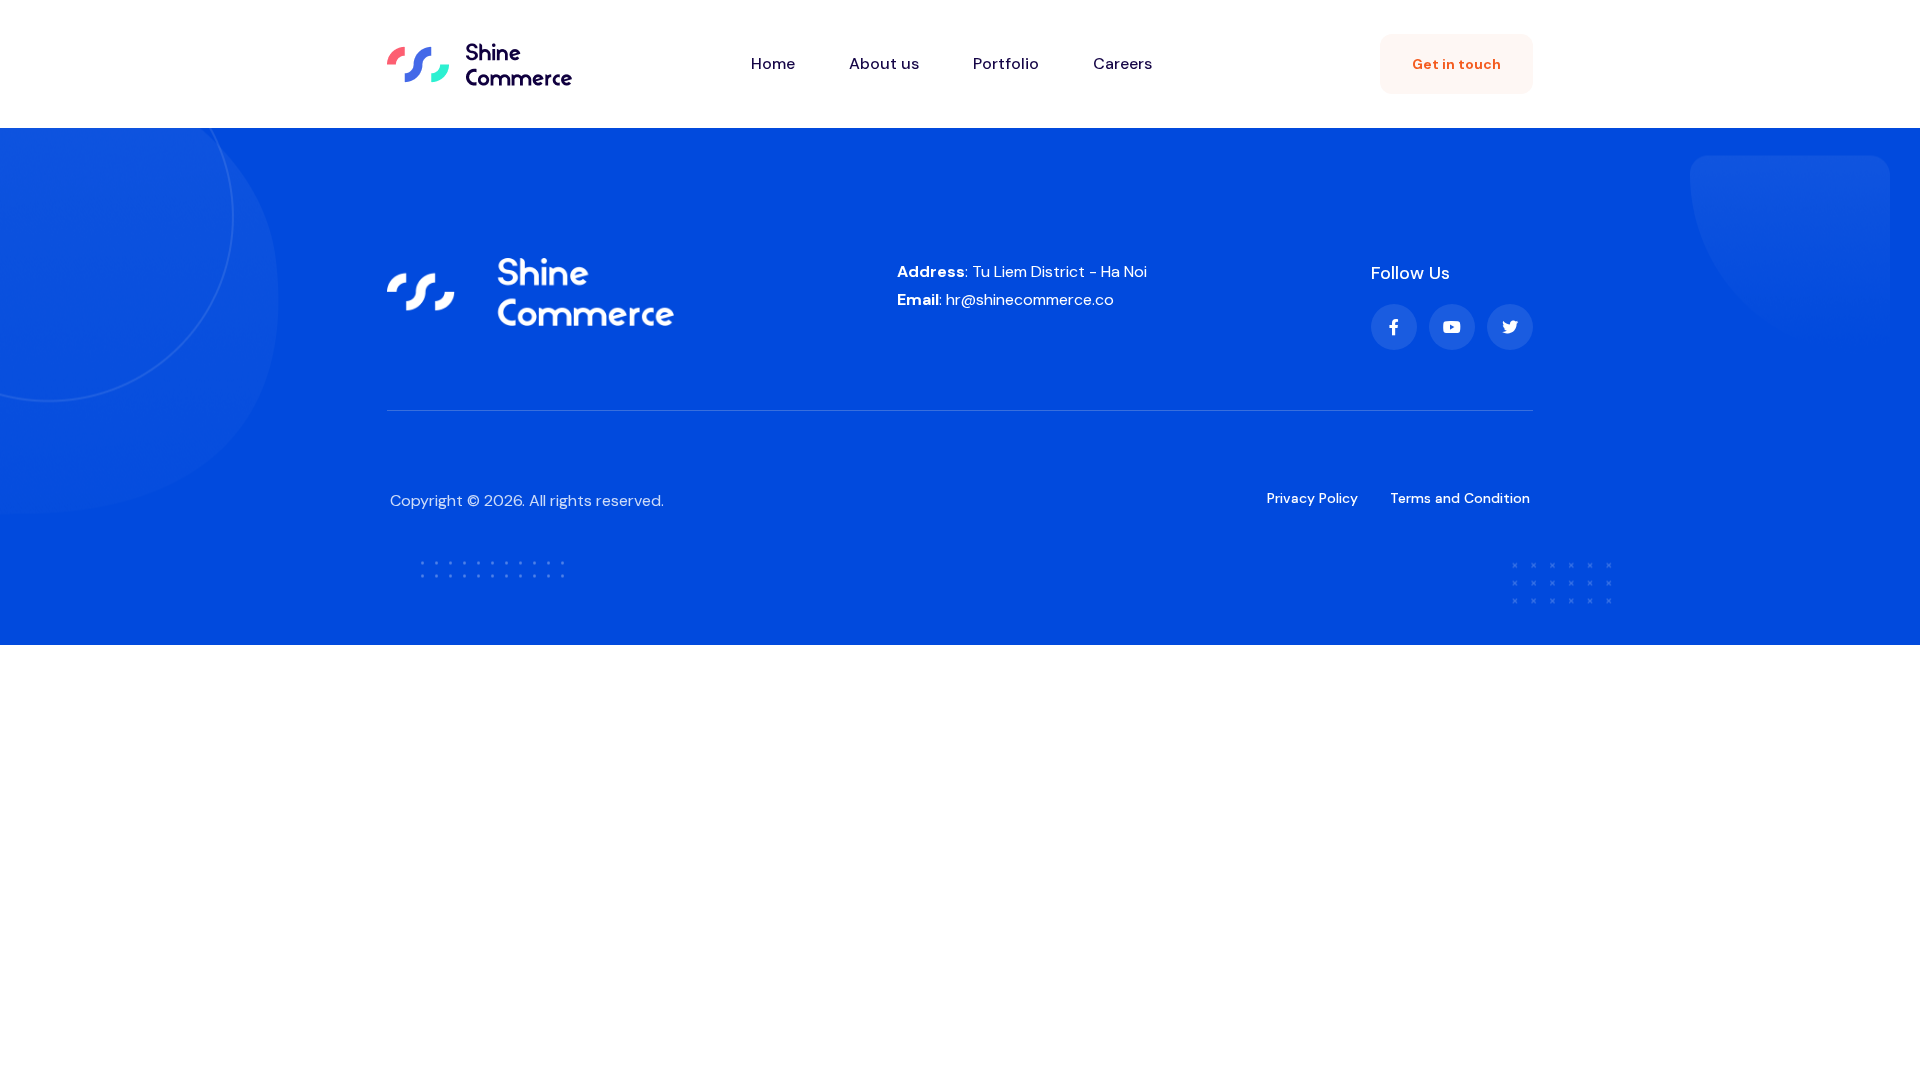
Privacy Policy (1312, 498)
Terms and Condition (1460, 498)
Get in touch (1456, 64)
